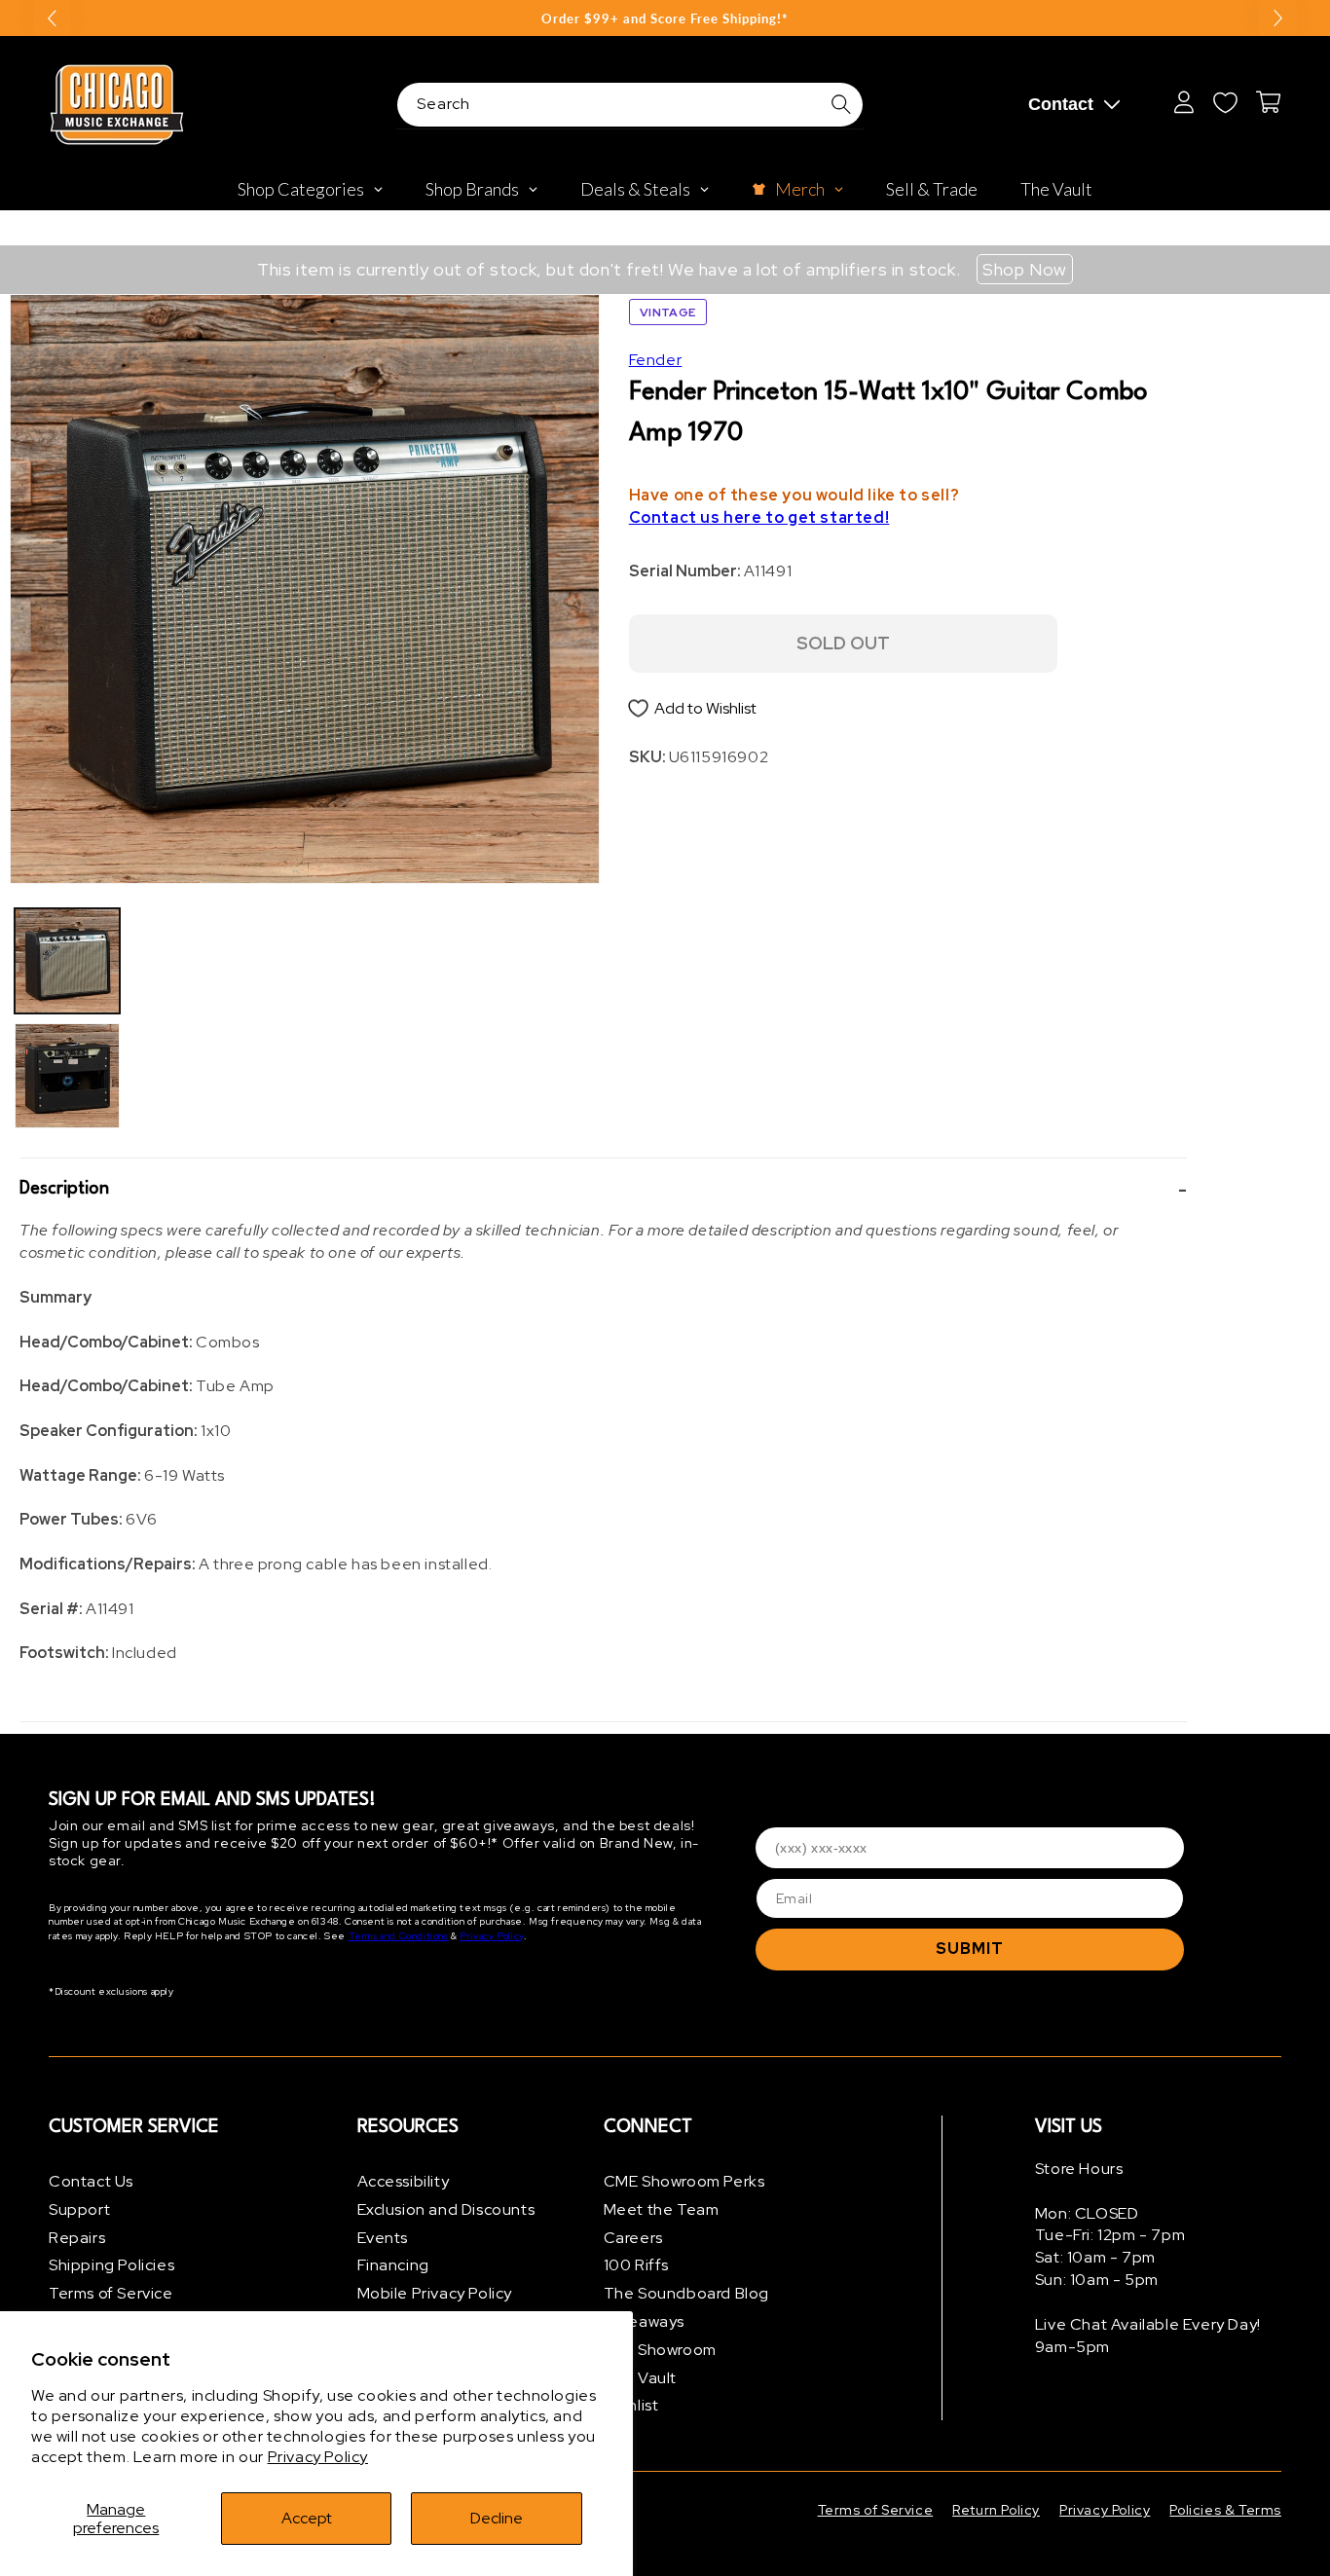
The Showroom (660, 2350)
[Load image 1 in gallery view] (67, 961)
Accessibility (404, 2181)
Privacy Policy (318, 2457)
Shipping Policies (111, 2265)
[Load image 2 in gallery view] (67, 1076)
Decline (497, 2518)
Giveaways (644, 2321)
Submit (970, 1949)
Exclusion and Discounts (446, 2209)
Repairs (77, 2238)
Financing (393, 2265)
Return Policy (996, 2510)
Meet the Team (662, 2209)
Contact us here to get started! (759, 517)
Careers (633, 2238)
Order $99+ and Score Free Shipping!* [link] (665, 18)
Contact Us (91, 2181)
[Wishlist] (1225, 102)
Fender (656, 360)
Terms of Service (111, 2293)
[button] (603, 1189)
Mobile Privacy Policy (435, 2293)
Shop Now (1025, 269)
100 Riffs (636, 2265)
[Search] (841, 104)
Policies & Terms (1225, 2510)
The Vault (640, 2378)
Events (383, 2238)
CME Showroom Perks (684, 2181)
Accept (307, 2518)
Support (79, 2209)
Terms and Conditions (399, 1936)
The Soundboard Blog (686, 2293)
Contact (1061, 104)
